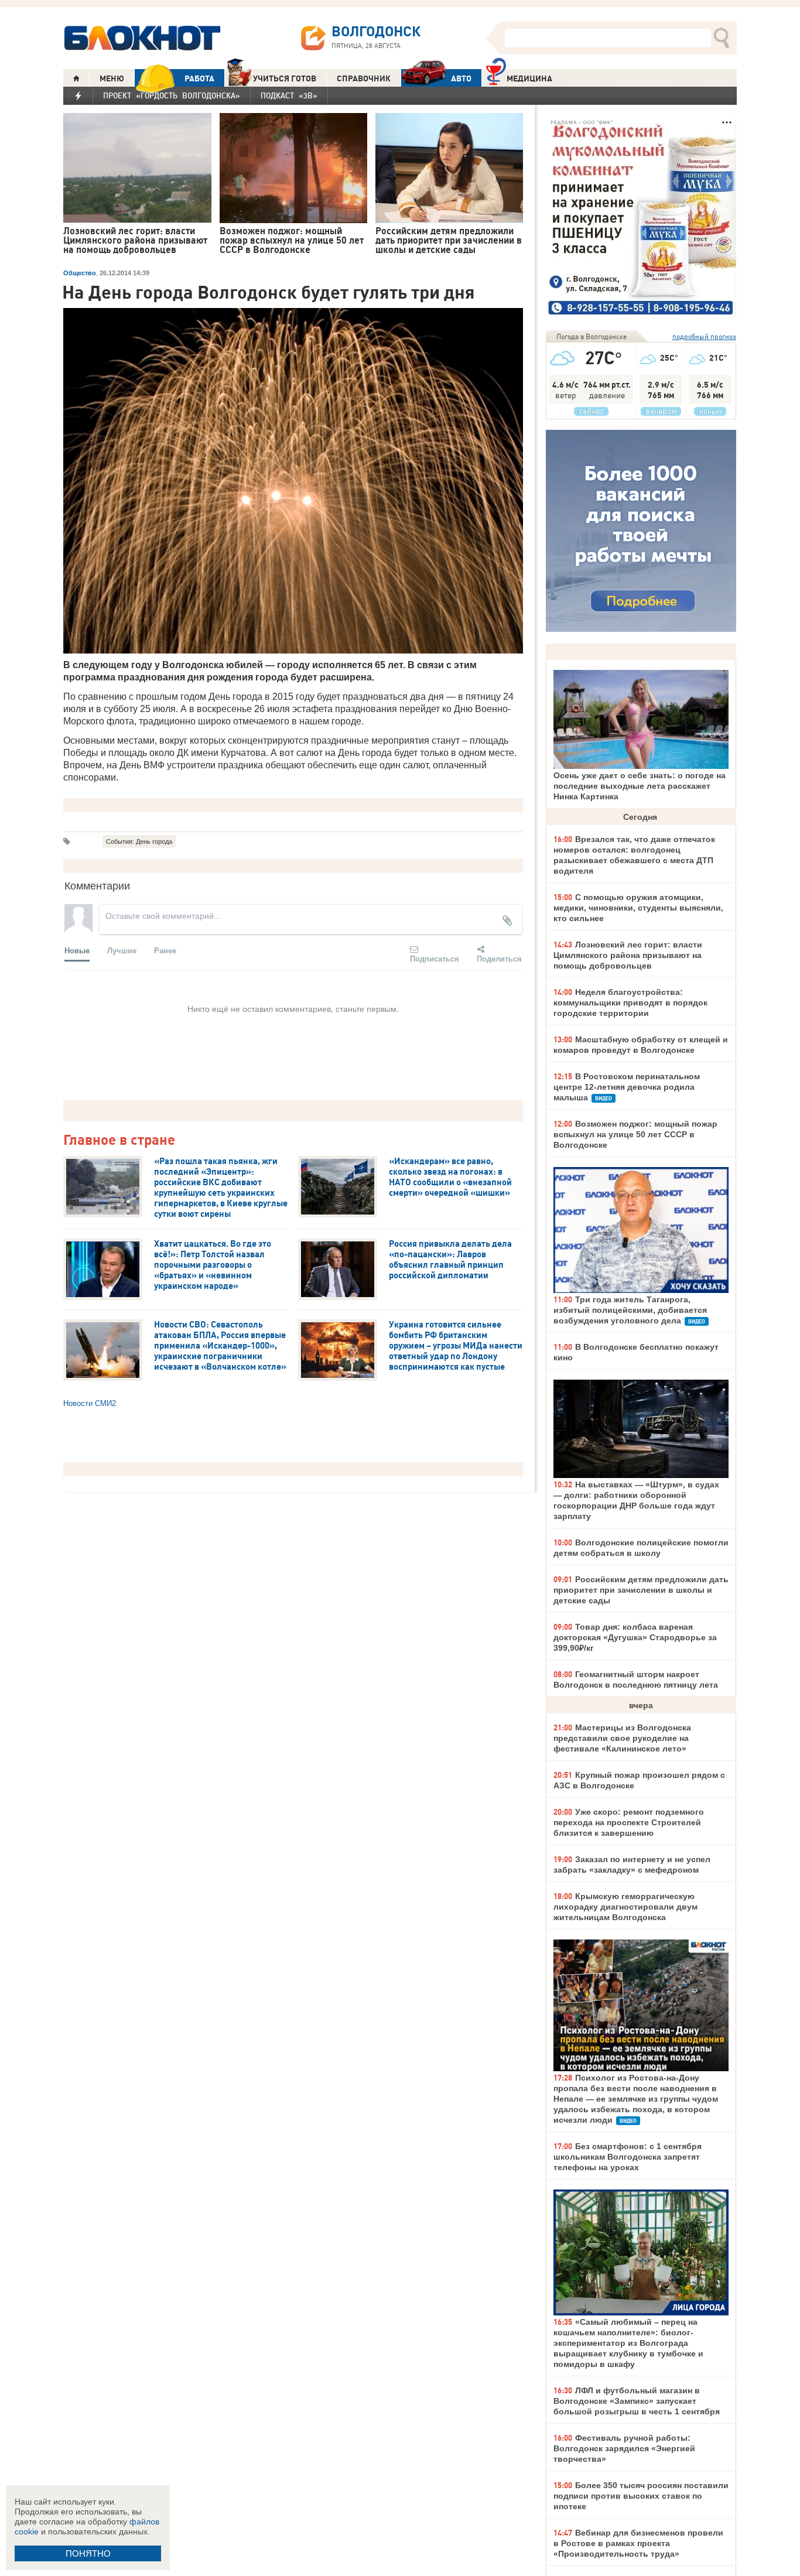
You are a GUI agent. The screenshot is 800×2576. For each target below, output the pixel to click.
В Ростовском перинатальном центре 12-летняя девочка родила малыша (627, 1087)
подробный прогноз (704, 336)
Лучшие (122, 950)
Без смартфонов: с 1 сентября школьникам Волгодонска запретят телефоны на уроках (628, 2157)
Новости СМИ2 (90, 1403)
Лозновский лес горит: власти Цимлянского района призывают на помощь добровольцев (628, 955)
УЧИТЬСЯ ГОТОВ (285, 78)
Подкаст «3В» (289, 95)
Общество (80, 273)
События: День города (139, 841)
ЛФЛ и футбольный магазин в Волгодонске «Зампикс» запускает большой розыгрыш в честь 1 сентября (637, 2401)
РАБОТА (199, 78)
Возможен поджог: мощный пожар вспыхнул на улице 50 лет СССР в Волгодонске (635, 1134)
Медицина (529, 78)
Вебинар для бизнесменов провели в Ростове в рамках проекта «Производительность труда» (638, 2543)
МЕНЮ (112, 78)
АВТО (461, 78)
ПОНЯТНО (88, 2553)
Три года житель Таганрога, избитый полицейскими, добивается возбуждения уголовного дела (630, 1310)
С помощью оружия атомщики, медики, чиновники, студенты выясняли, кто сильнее (638, 908)
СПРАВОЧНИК (364, 78)
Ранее (165, 950)
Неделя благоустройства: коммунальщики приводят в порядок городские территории (630, 1003)
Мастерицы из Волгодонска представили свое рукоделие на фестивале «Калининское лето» (622, 1738)
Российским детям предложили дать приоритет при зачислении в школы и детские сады (641, 1590)
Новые (77, 950)
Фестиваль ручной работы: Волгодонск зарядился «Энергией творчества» (624, 2448)
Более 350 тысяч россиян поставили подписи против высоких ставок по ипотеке (641, 2496)
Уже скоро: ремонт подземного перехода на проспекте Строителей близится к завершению (629, 1822)
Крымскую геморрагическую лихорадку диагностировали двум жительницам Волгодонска (625, 1907)
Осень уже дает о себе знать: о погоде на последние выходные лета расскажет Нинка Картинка (640, 786)
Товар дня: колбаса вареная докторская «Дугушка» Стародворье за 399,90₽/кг (635, 1637)
